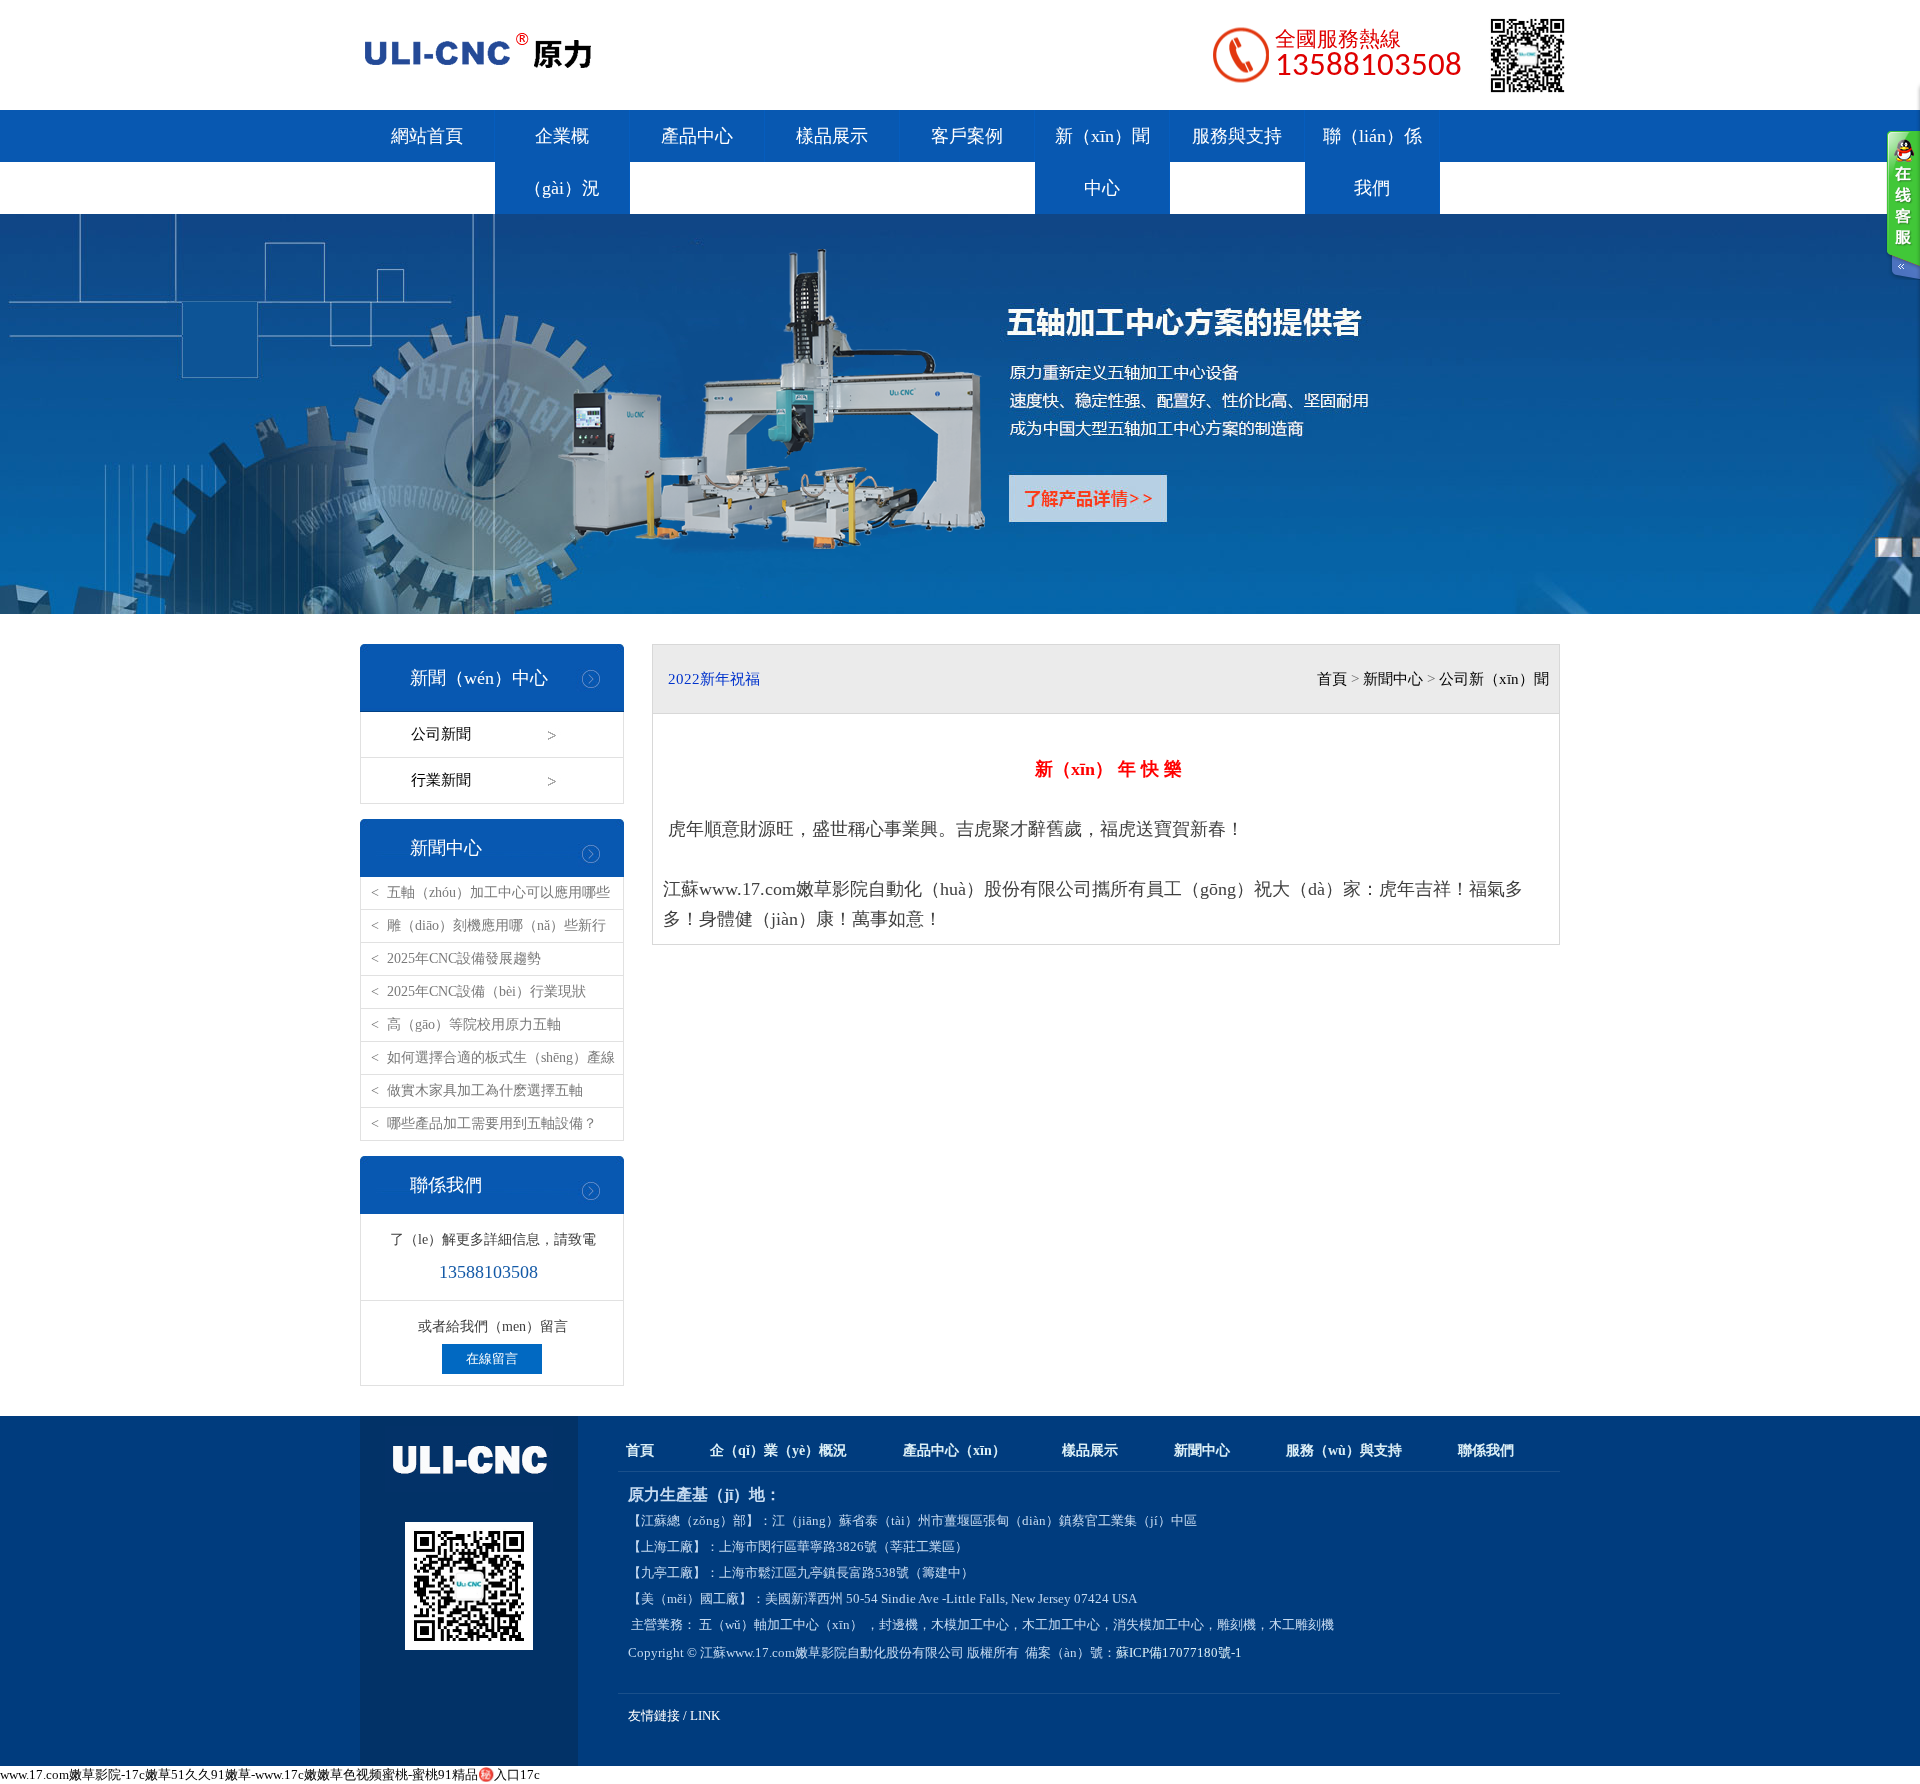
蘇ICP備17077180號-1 (1180, 1652)
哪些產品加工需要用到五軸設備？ (492, 1123)
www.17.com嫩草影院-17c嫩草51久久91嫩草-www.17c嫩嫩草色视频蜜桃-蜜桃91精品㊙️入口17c (270, 1774)
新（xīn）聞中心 (1102, 162)
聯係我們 (446, 1185)
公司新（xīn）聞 (1494, 679)
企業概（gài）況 (562, 162)
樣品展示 (832, 136)
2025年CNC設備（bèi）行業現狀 (486, 991)
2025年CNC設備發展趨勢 (464, 958)
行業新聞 (441, 780)
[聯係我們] (1903, 205)
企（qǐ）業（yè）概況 (778, 1450)
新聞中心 (446, 848)
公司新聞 (441, 734)
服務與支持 (1237, 136)
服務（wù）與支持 (1344, 1450)
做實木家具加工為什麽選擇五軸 (485, 1090)
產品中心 (697, 136)
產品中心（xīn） (954, 1450)
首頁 (1332, 679)
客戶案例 (967, 136)
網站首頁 (427, 136)
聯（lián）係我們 (1372, 162)
